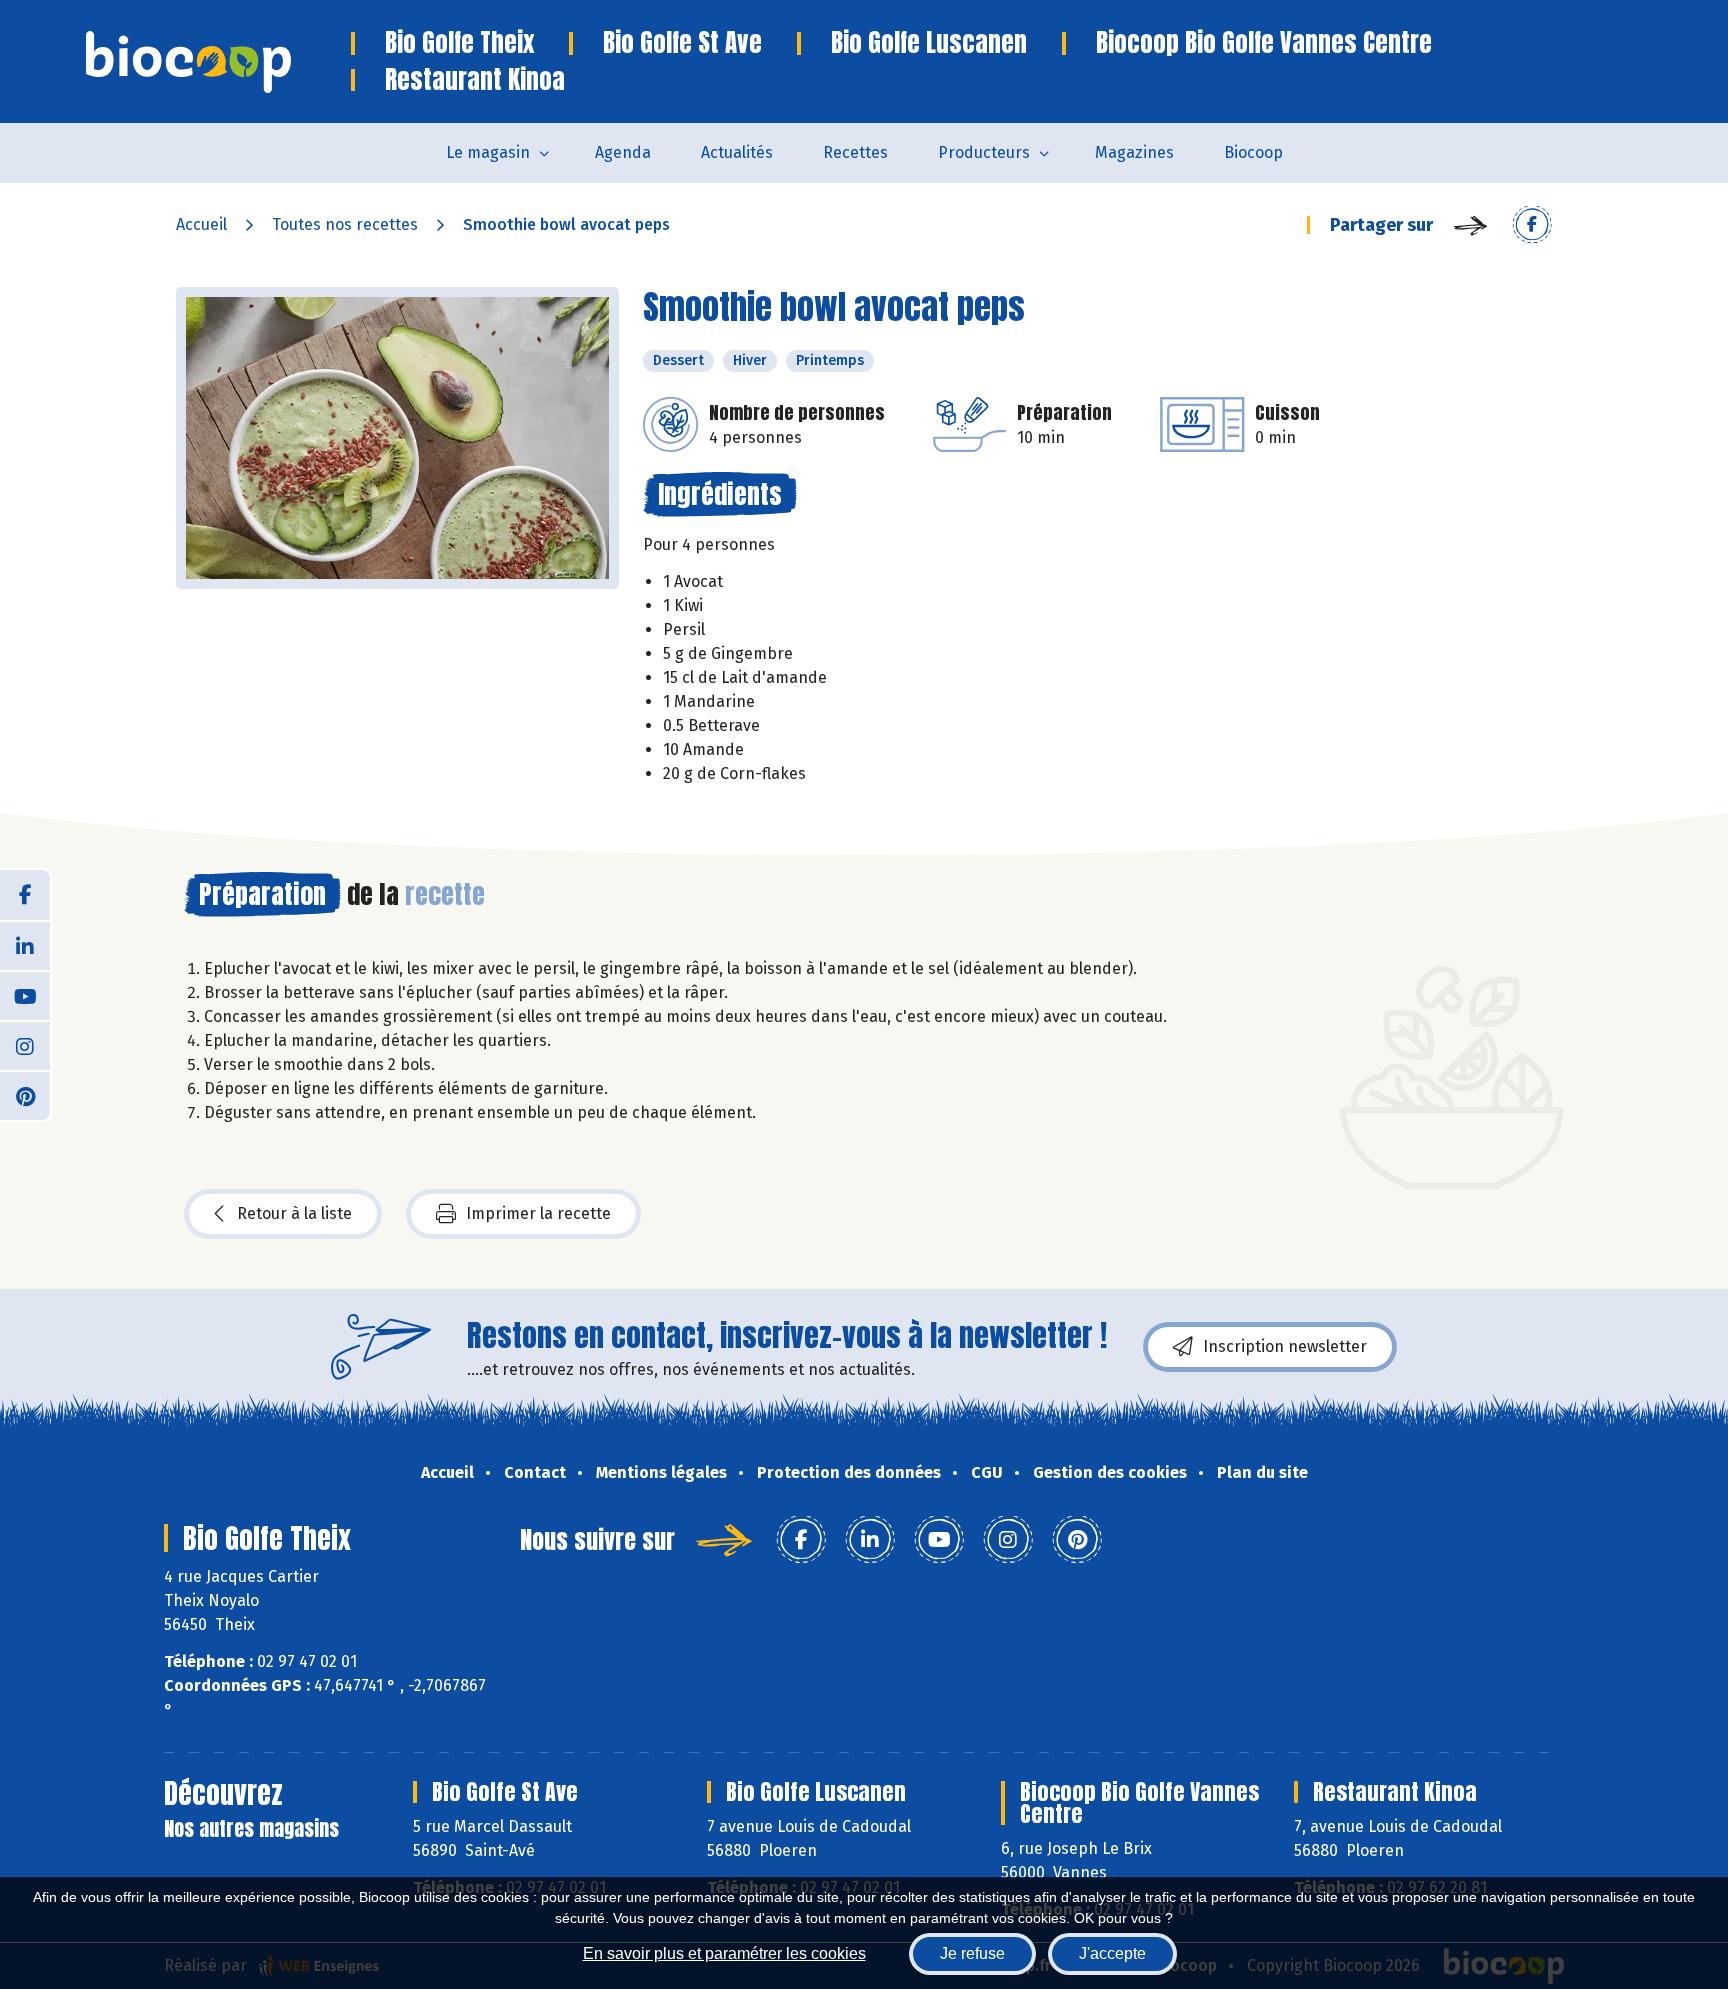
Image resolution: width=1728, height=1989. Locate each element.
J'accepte (1112, 1953)
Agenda (623, 152)
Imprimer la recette (538, 1213)
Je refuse (972, 1953)
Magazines (1134, 152)
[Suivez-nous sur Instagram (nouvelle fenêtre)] (25, 1045)
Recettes (855, 152)
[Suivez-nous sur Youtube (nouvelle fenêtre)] (25, 995)
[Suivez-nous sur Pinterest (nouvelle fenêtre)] (25, 1095)
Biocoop (1253, 152)
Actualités (737, 152)
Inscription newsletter (1285, 1346)
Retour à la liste (294, 1213)
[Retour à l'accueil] (218, 62)
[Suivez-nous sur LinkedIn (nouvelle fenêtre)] (25, 945)
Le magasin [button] (488, 152)
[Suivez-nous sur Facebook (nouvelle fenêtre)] (25, 895)
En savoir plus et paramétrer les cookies (724, 1953)
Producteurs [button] (984, 152)
